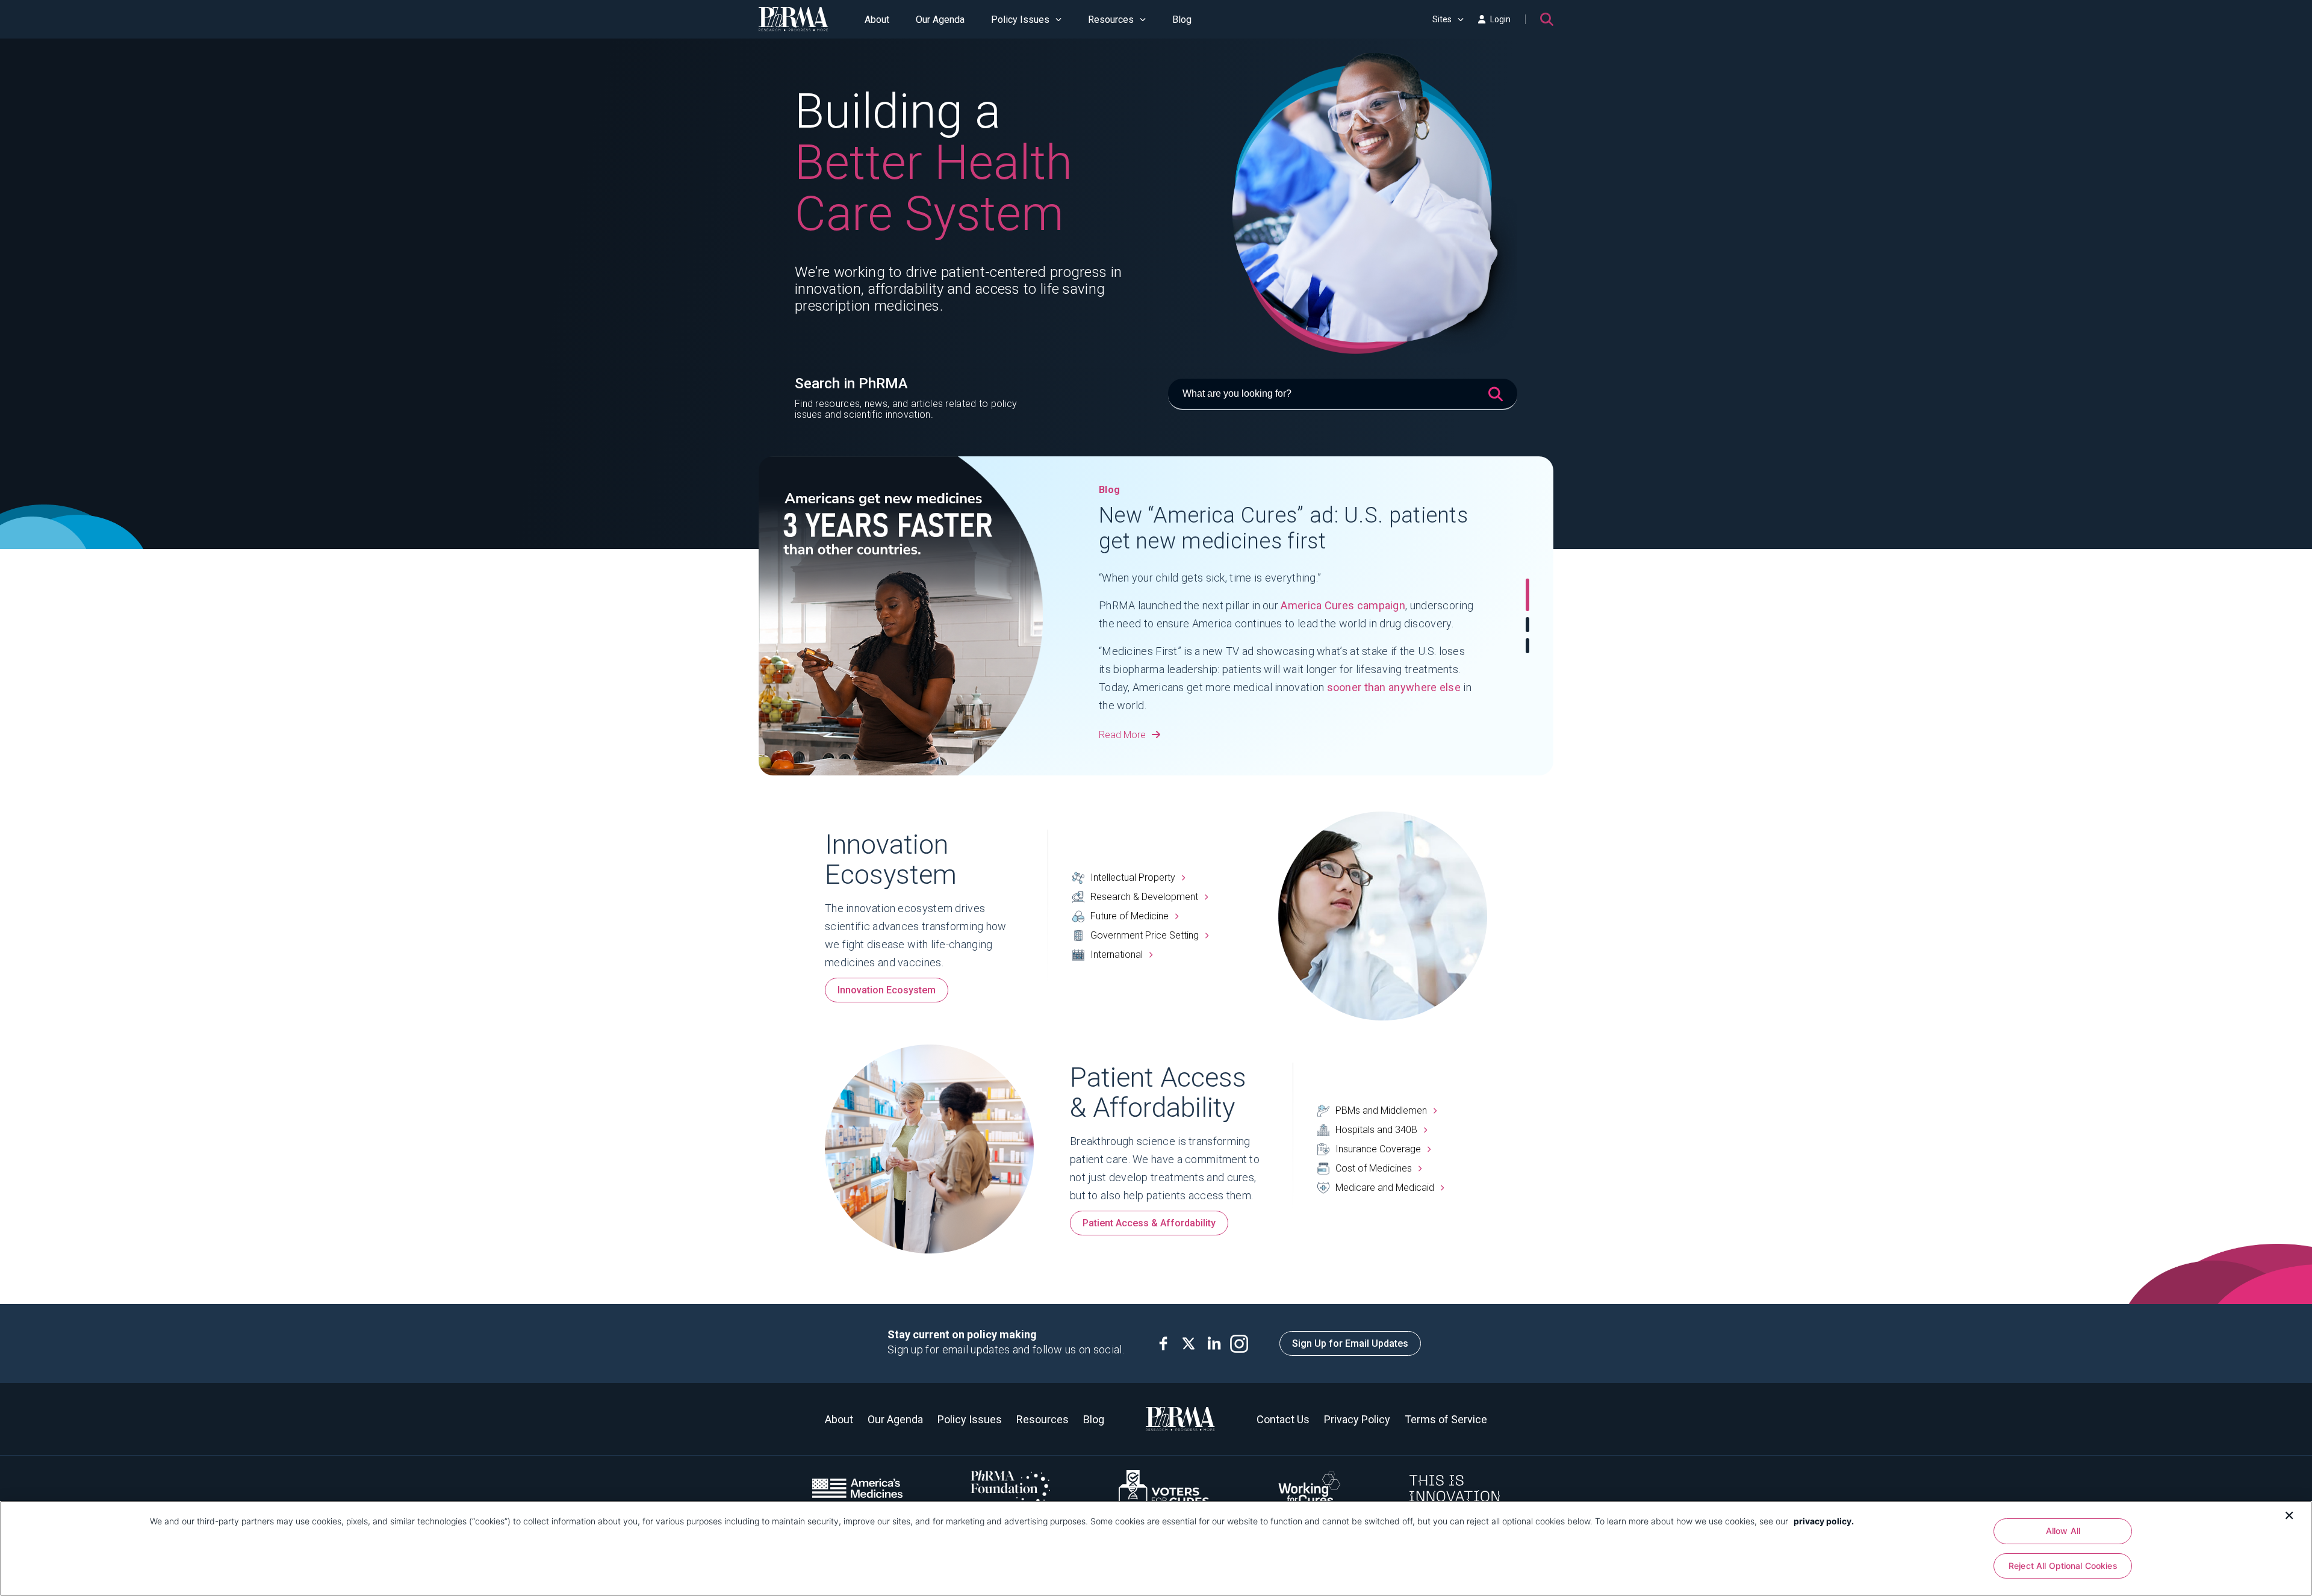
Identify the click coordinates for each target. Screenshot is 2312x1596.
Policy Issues (1020, 20)
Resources (1111, 20)
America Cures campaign (1343, 605)
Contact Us (1283, 1419)
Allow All (2063, 1531)
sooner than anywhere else (1394, 687)
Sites (1442, 19)
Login (1500, 19)
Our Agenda (940, 20)
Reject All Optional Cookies (2063, 1566)
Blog (1182, 20)
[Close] (2289, 1514)
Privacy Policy (1357, 1419)
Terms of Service (1446, 1419)
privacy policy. (1824, 1521)
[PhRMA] (794, 19)
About (877, 20)
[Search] (1547, 19)
